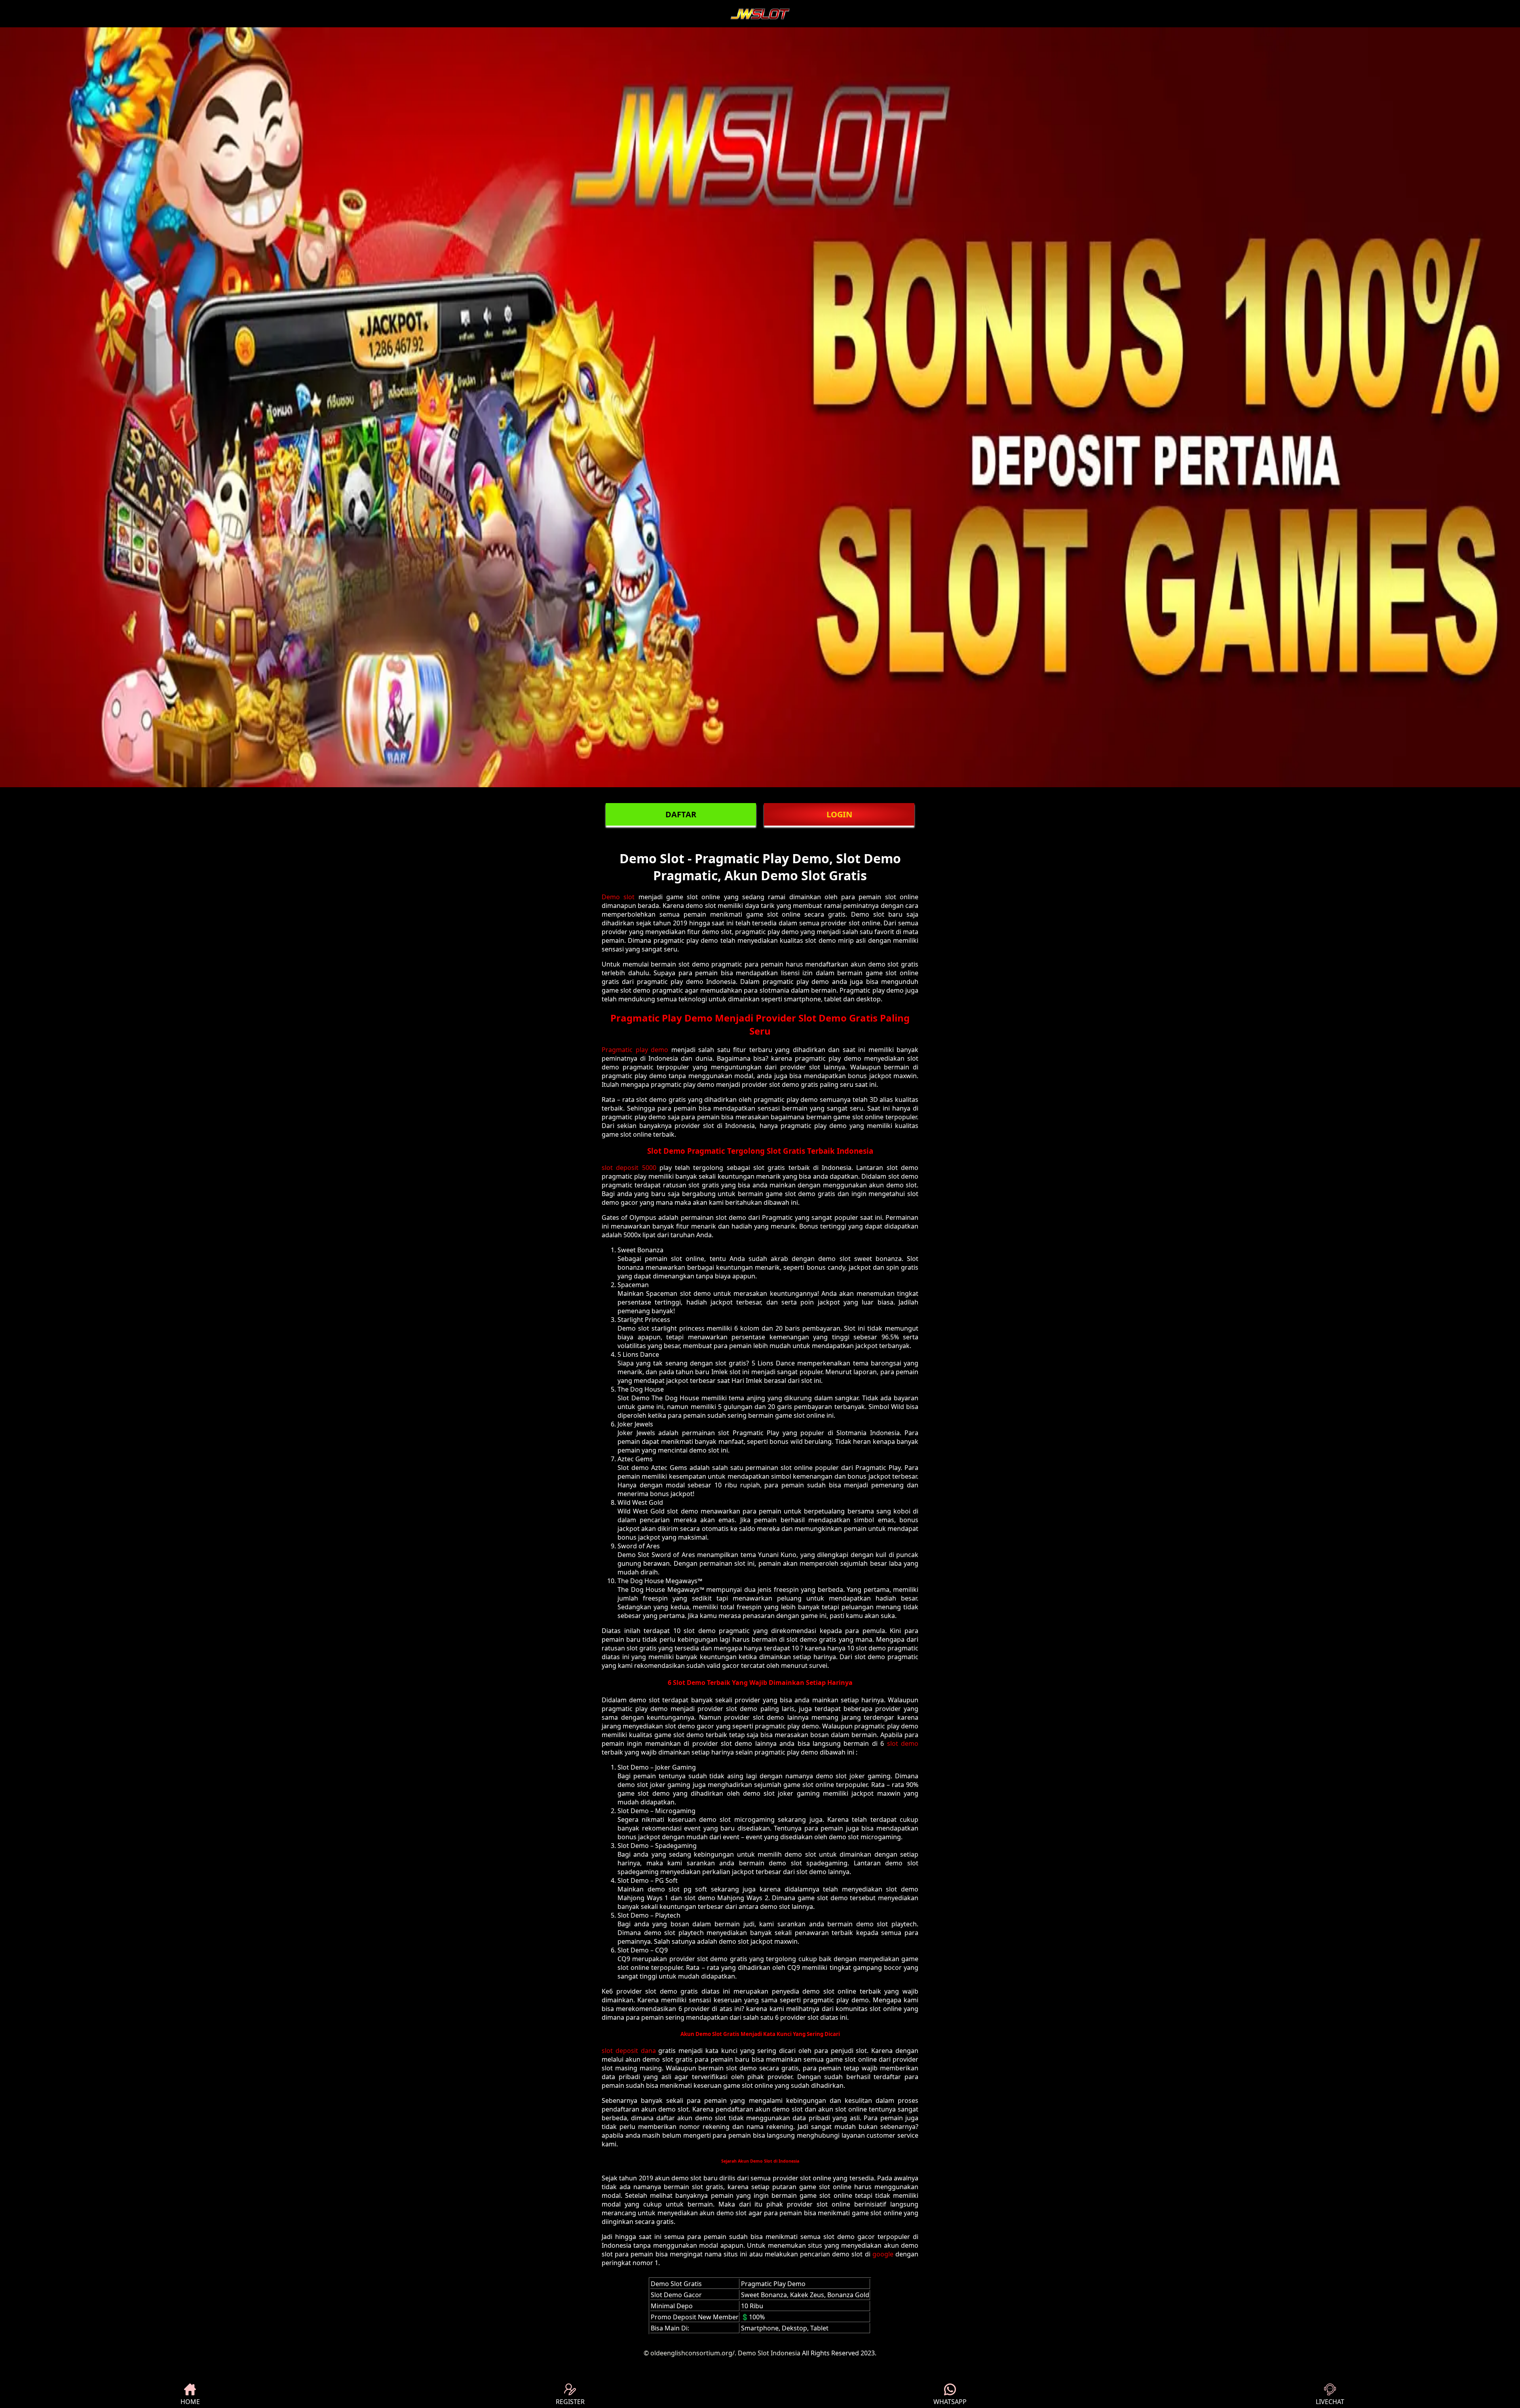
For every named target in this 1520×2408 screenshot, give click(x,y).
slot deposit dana (629, 2051)
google (883, 2254)
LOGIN (839, 814)
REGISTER (570, 2402)
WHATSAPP (950, 2402)
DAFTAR (681, 814)
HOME (190, 2402)
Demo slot (618, 897)
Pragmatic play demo (635, 1050)
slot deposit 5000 (629, 1168)
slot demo (903, 1743)
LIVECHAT (1330, 2402)
